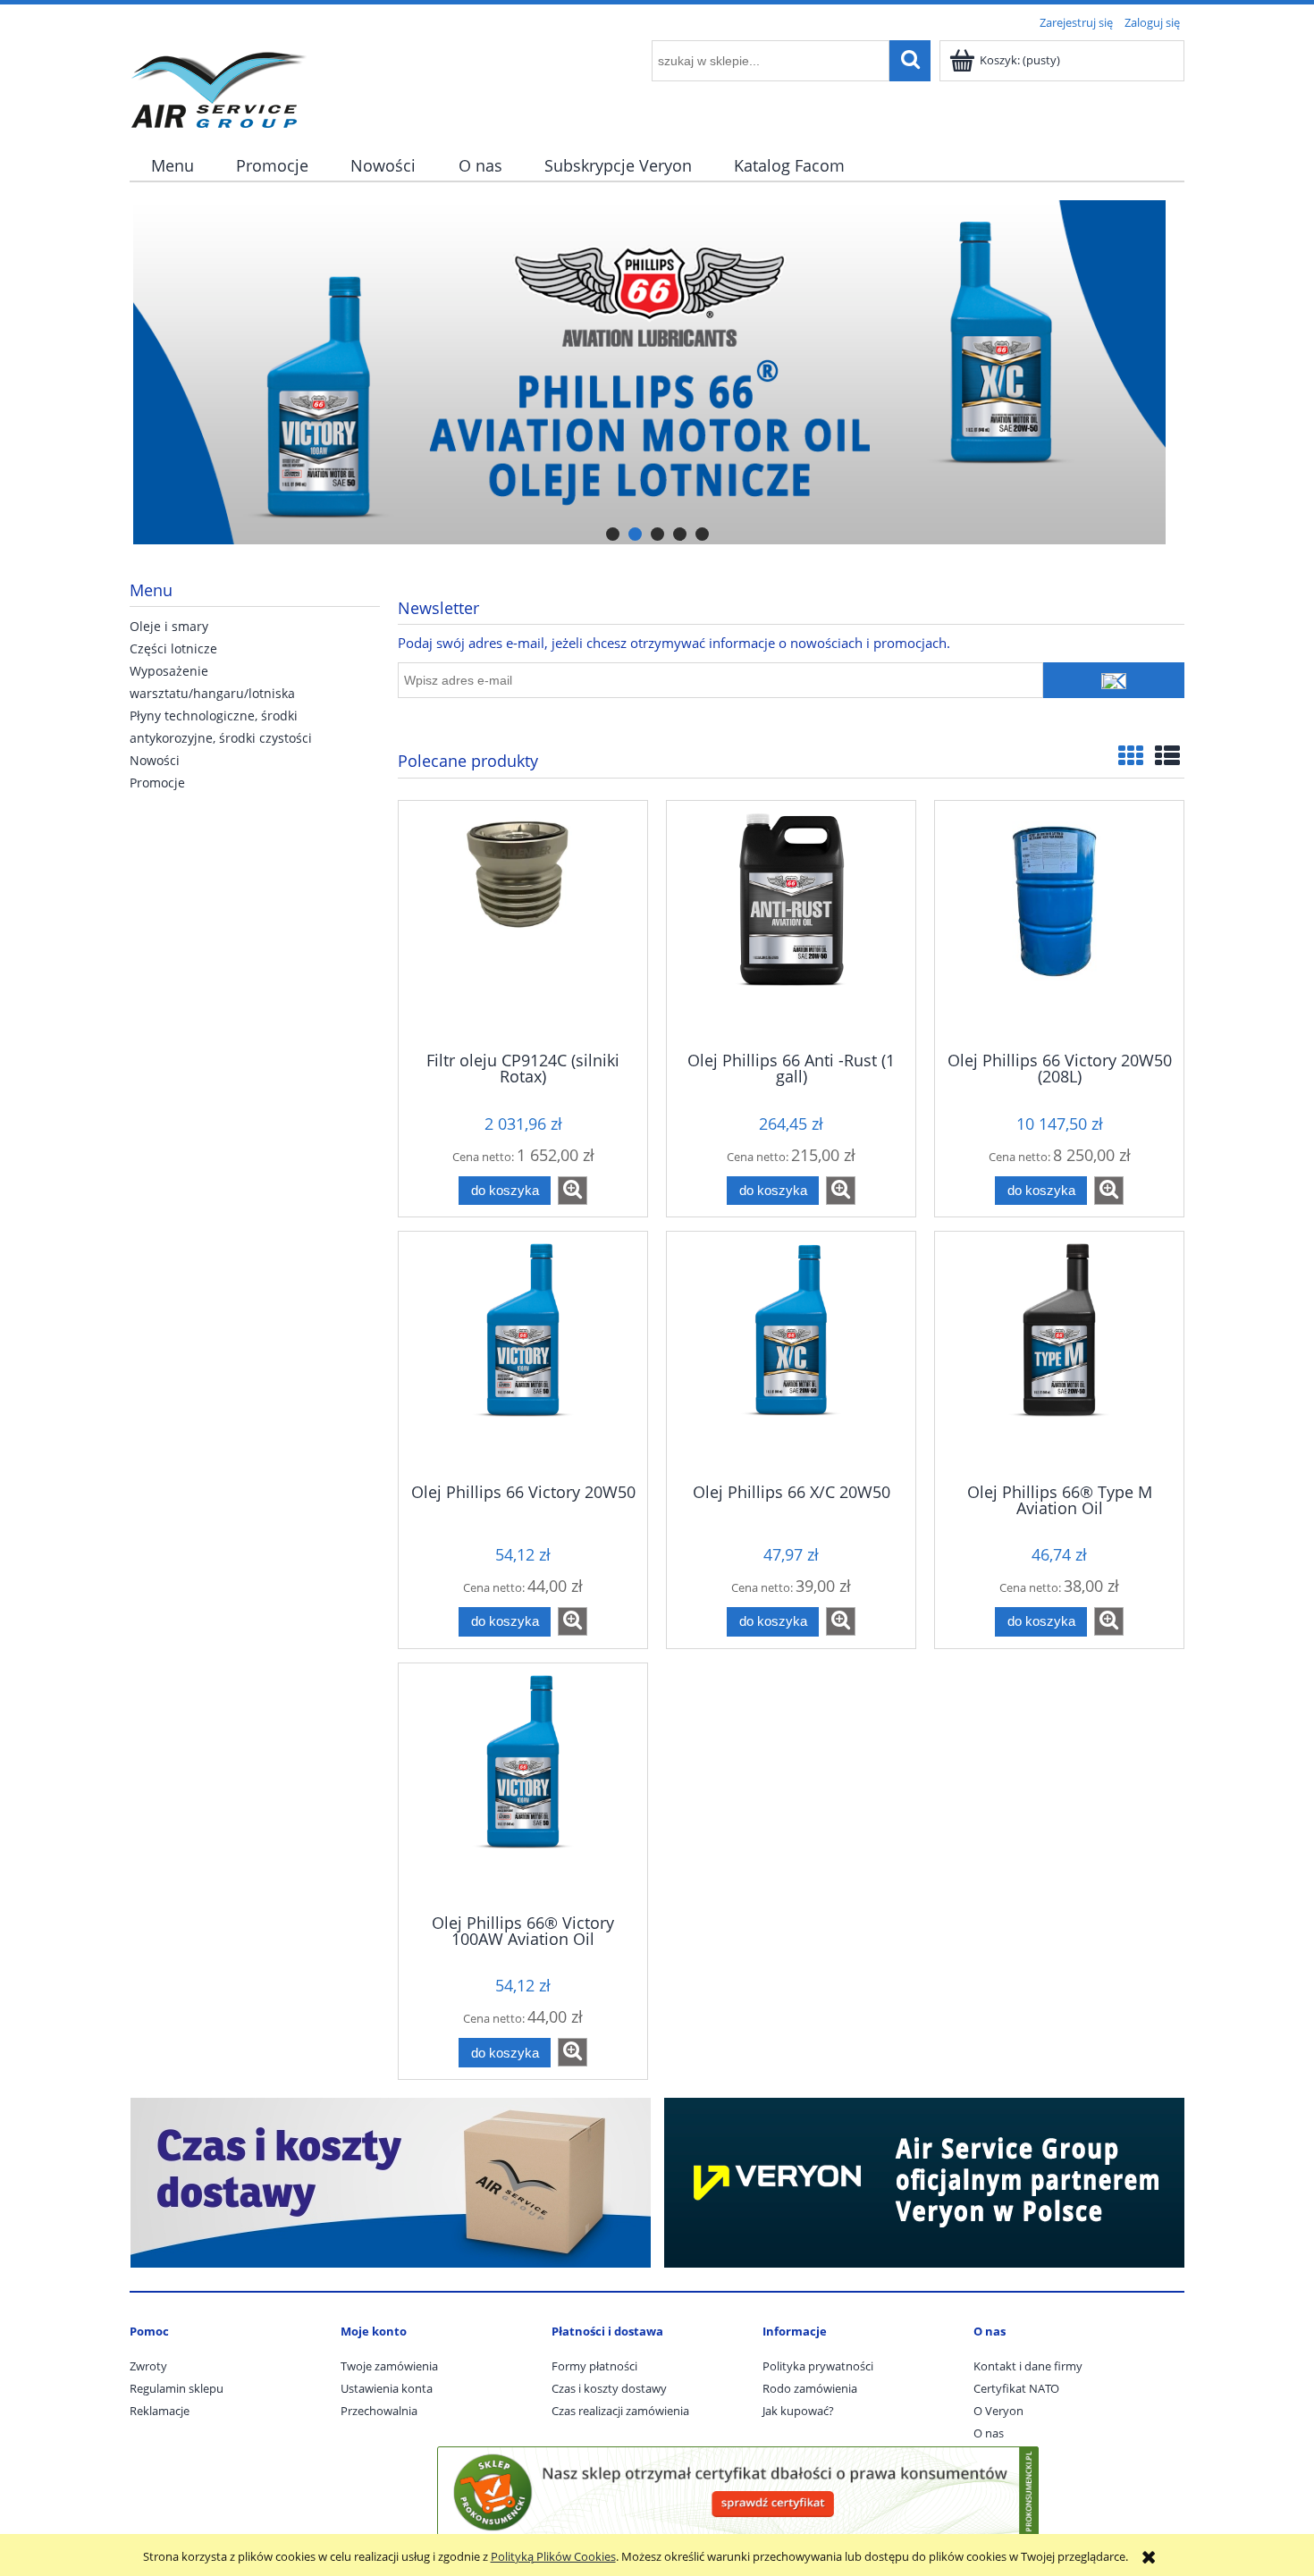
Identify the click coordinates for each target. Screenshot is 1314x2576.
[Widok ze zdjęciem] (1131, 755)
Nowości (155, 760)
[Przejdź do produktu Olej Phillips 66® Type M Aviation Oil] (1059, 1355)
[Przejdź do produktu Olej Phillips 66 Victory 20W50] (523, 1355)
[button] (573, 1191)
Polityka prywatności (818, 2366)
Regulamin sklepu (177, 2388)
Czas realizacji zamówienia (620, 2411)
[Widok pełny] (1167, 755)
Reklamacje (160, 2411)
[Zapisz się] (1114, 680)
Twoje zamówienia (389, 2366)
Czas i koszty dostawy (609, 2388)
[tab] (613, 534)
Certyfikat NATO (1016, 2388)
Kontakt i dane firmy (1028, 2366)
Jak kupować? (798, 2411)
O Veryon (998, 2411)
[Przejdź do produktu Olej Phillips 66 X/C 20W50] (791, 1355)
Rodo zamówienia (810, 2388)
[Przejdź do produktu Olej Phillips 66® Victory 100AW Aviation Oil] (523, 1787)
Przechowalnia (379, 2411)
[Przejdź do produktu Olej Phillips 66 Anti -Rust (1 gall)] (791, 924)
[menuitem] (172, 166)
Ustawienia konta (387, 2388)
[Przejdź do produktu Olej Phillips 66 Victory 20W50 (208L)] (1059, 924)
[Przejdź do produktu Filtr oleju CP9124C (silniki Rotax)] (523, 924)
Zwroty (148, 2366)
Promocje (157, 783)
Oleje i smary (169, 626)
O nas (989, 2433)
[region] (657, 372)
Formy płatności (594, 2366)
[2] (657, 372)
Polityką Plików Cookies (553, 2556)
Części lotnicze (173, 648)
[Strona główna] (219, 81)
